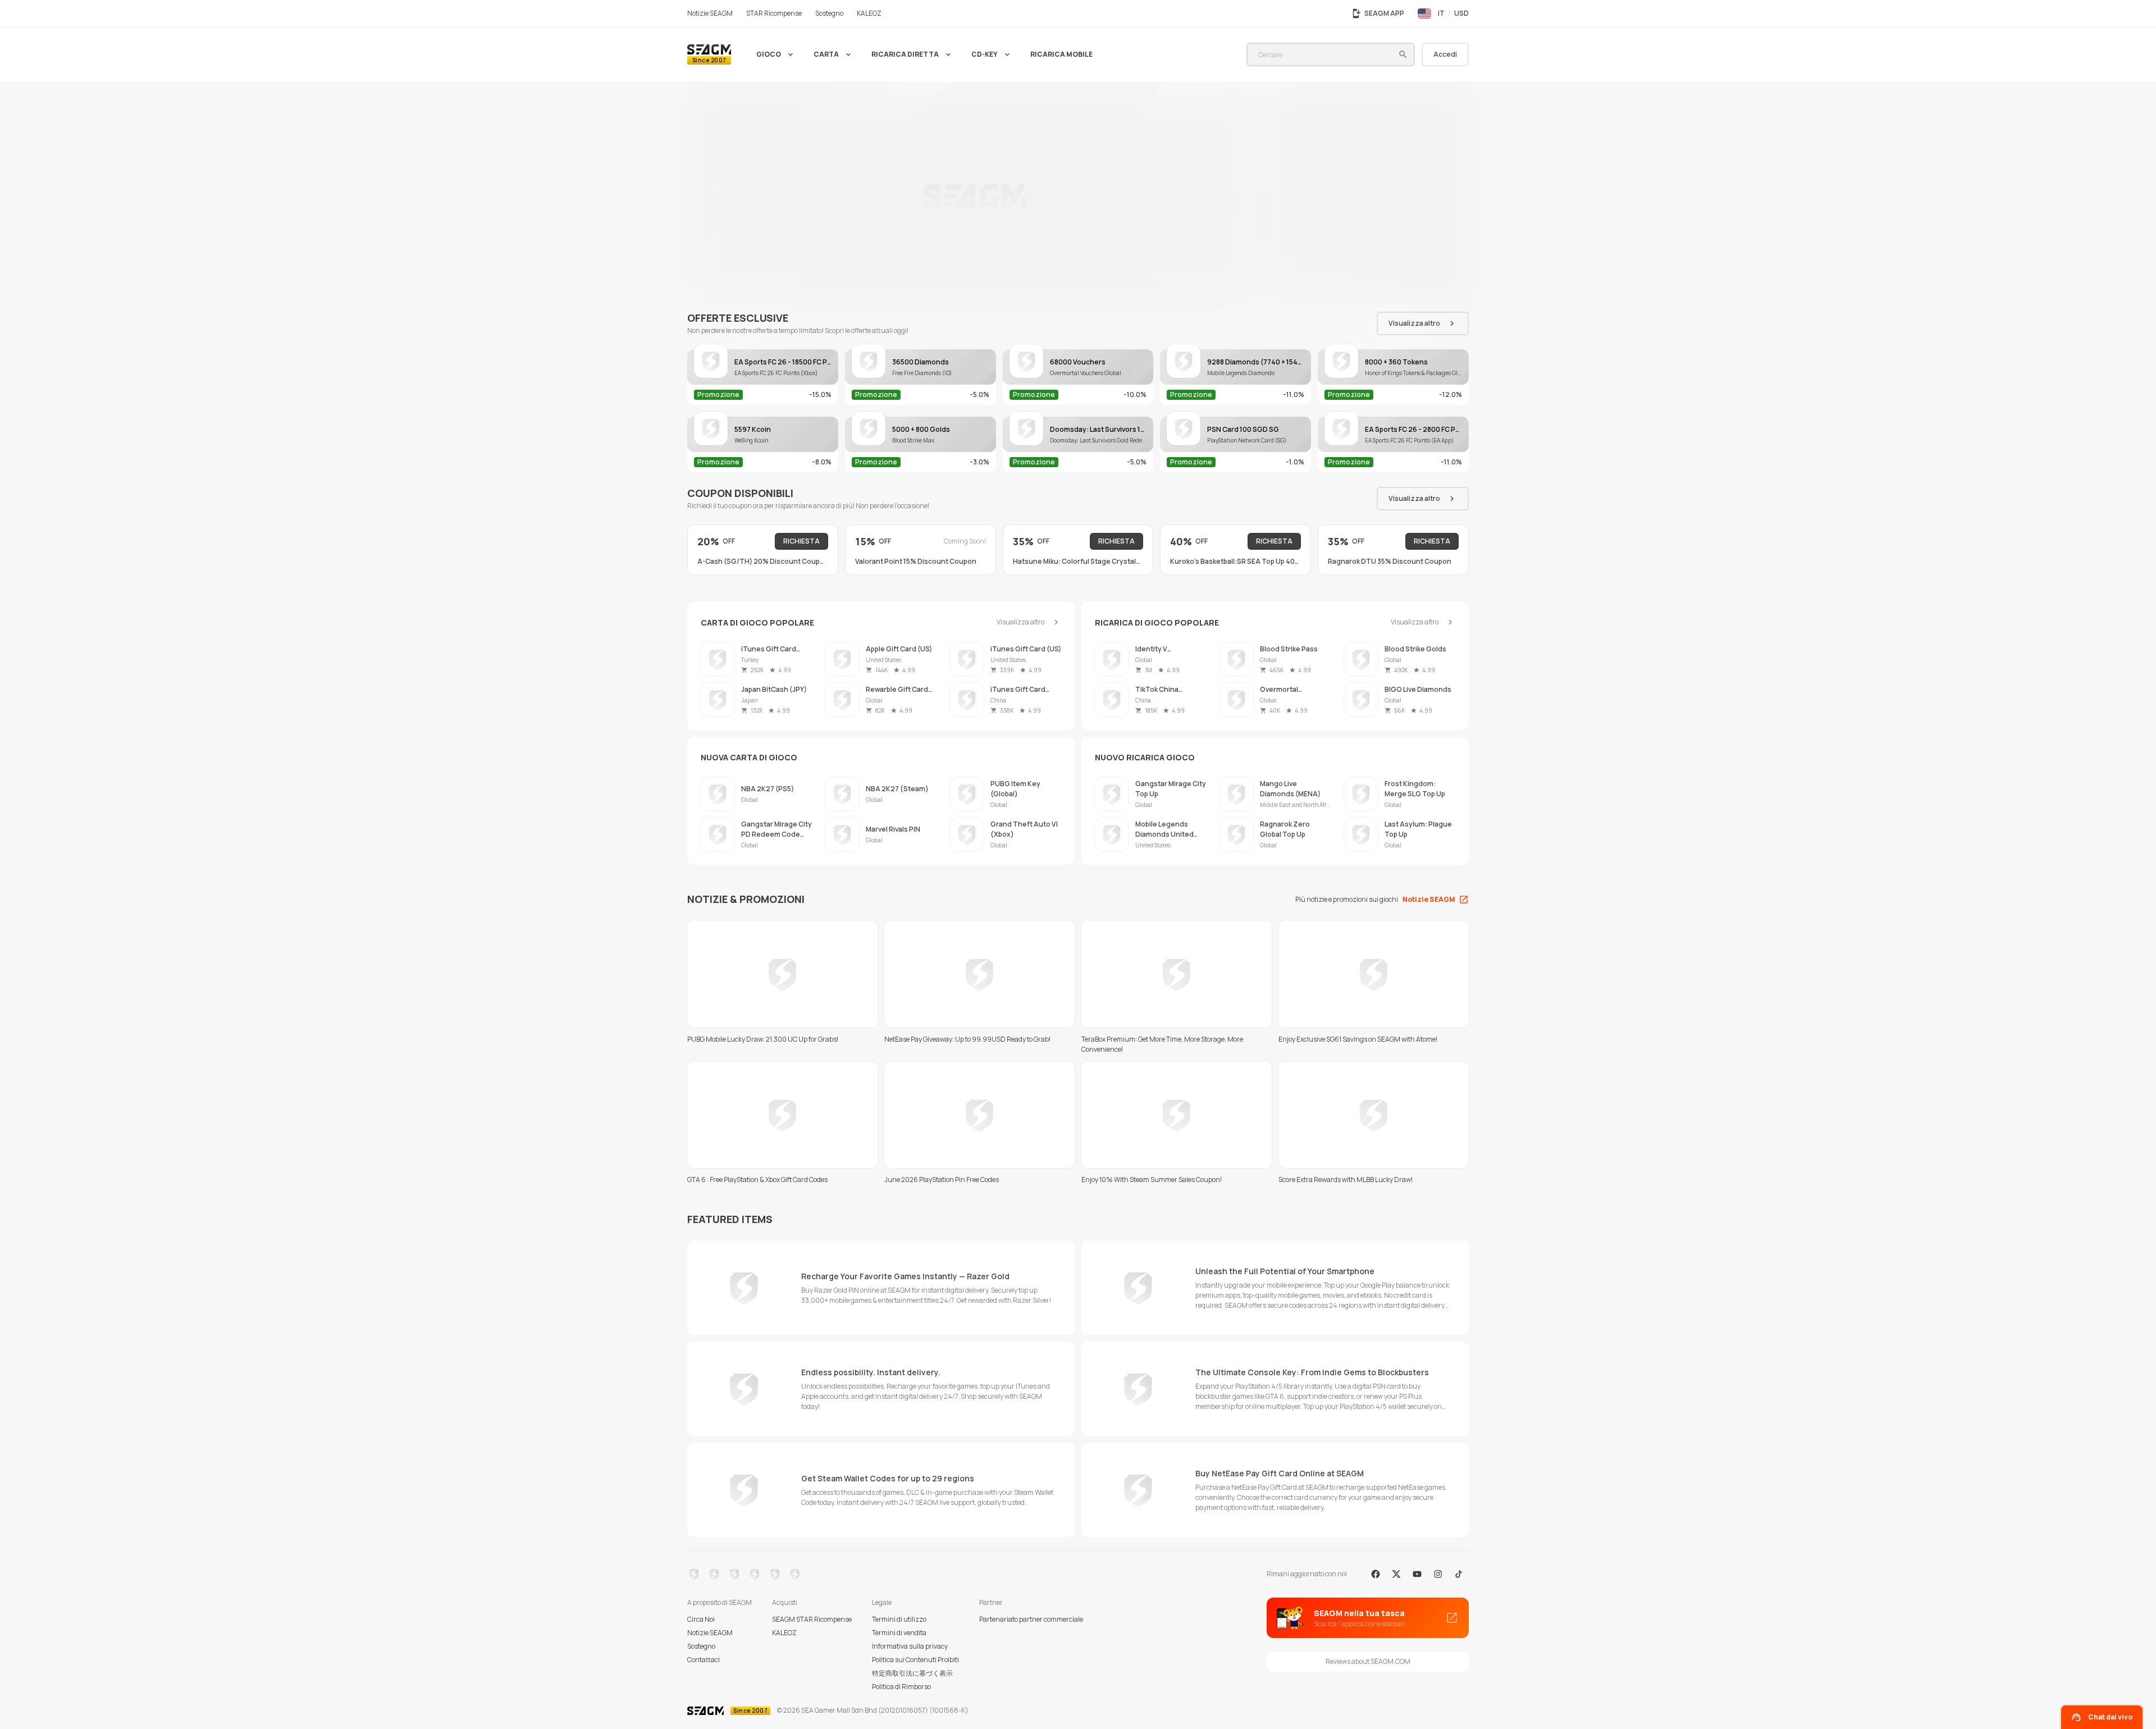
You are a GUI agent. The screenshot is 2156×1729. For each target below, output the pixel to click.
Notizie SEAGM (710, 1633)
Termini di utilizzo (899, 1619)
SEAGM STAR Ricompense (812, 1619)
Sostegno (701, 1646)
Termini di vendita (899, 1633)
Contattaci (704, 1660)
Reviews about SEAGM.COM (1368, 1661)
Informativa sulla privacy (910, 1646)
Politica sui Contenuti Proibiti (915, 1660)
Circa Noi (701, 1619)
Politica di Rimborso (901, 1687)
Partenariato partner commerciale (1031, 1619)
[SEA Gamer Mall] (709, 54)
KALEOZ (784, 1633)
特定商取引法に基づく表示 (912, 1673)
